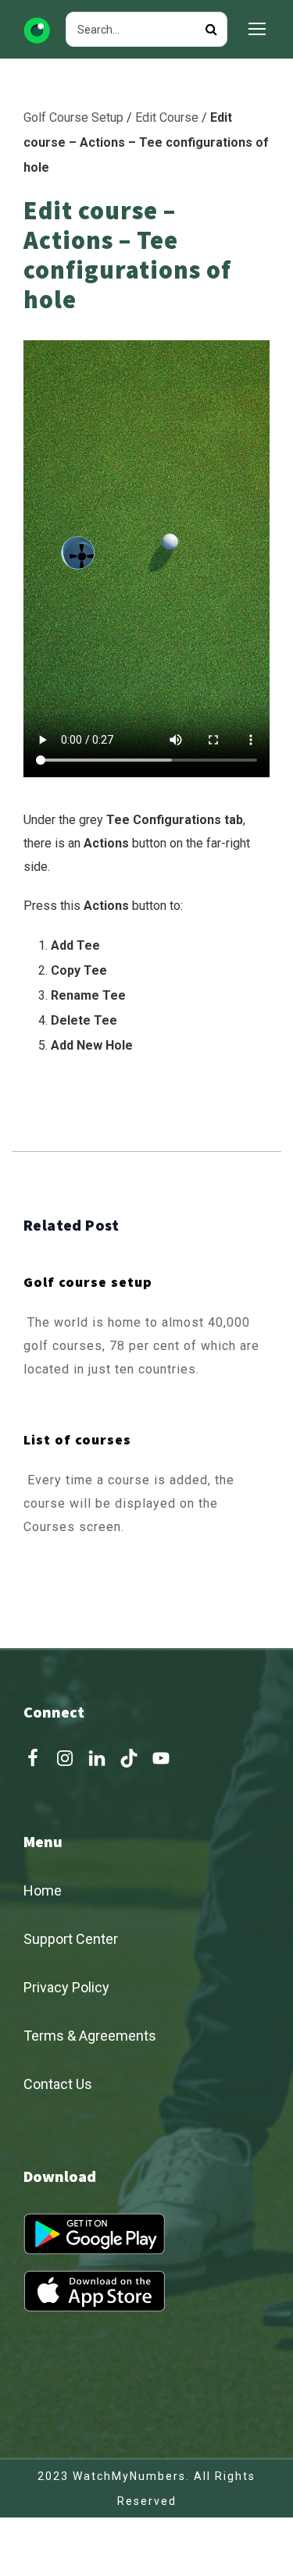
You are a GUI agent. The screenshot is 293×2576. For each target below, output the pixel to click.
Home (43, 1890)
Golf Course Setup (73, 117)
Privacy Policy (66, 1987)
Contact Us (58, 2084)
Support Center (71, 1939)
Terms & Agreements (90, 2036)
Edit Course (167, 117)
